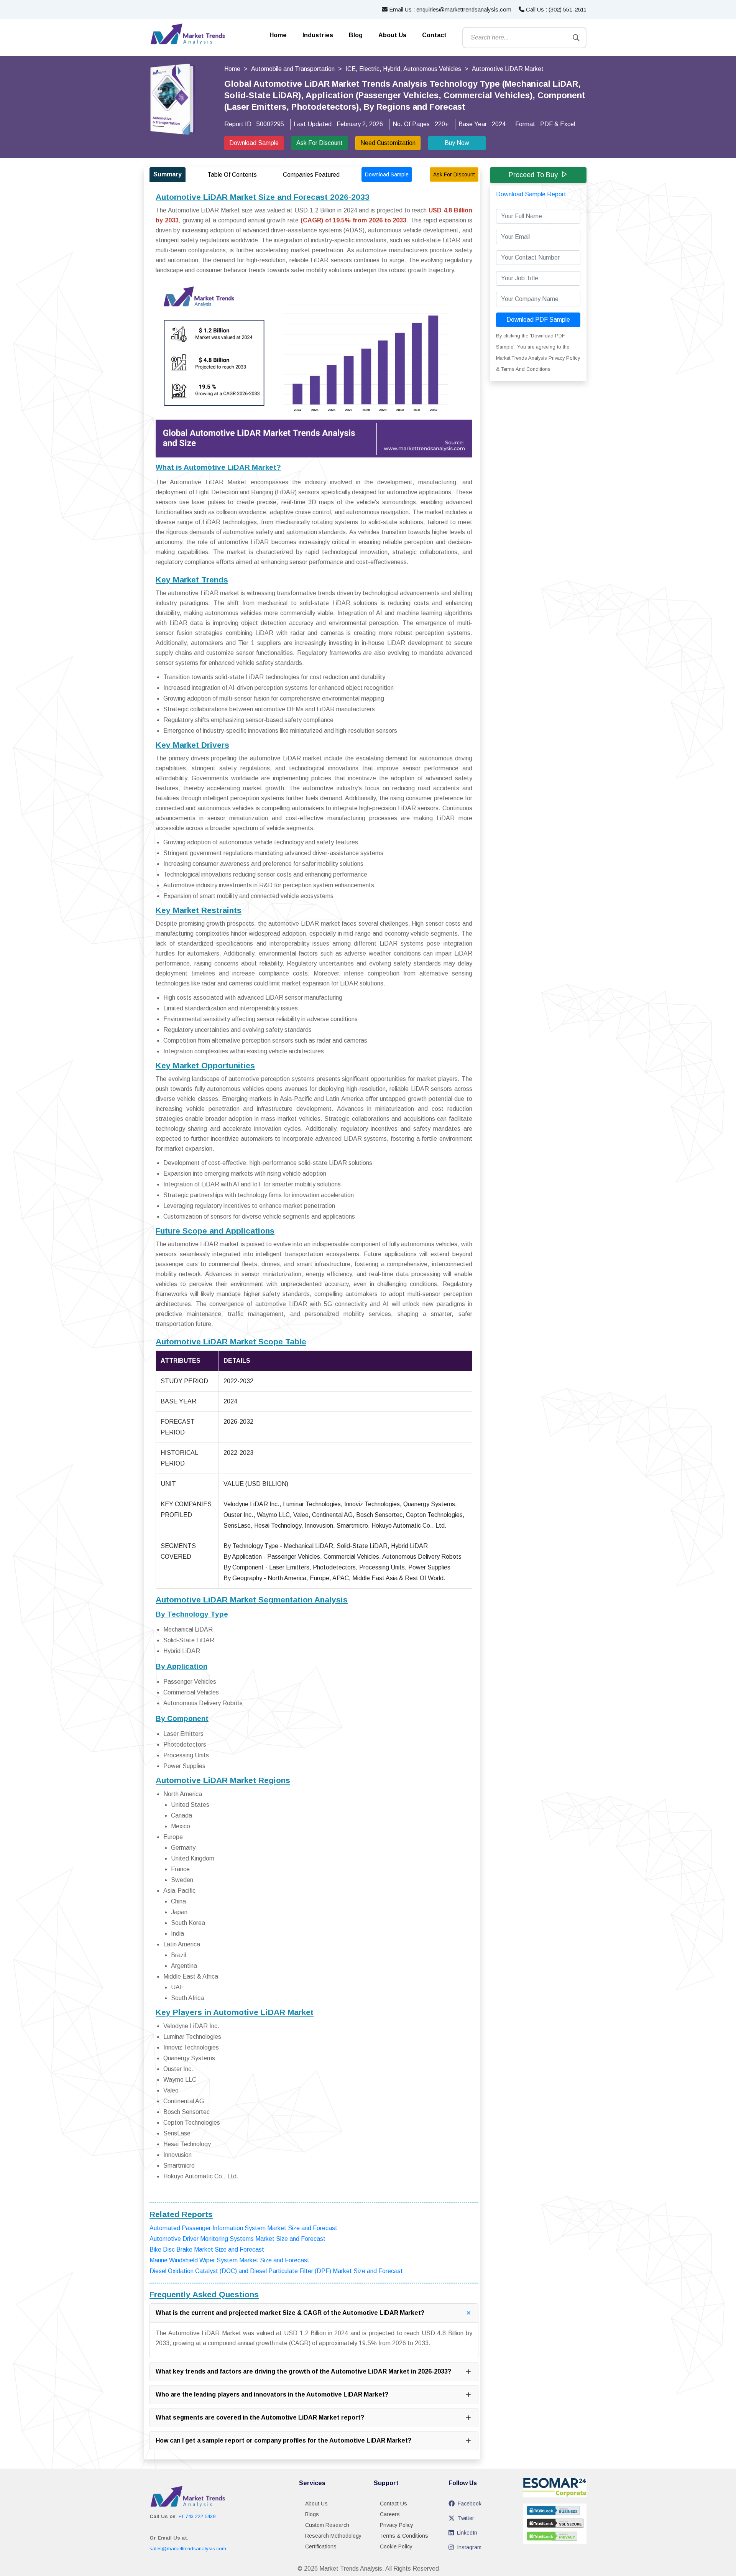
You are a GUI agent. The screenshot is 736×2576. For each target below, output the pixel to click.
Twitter (466, 2518)
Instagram (469, 2547)
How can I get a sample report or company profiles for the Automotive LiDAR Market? (283, 2440)
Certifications (321, 2546)
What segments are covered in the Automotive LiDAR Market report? (260, 2417)
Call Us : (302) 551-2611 (555, 9)
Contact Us (393, 2504)
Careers (390, 2514)
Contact (434, 35)
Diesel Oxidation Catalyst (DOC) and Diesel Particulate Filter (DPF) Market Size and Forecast (276, 2271)
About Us (392, 35)
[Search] (576, 38)
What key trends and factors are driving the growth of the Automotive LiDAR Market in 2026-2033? (303, 2371)
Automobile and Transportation (293, 69)
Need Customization (388, 143)
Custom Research (327, 2525)
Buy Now (457, 143)
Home (278, 35)
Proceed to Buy (533, 175)
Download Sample (254, 143)
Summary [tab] (168, 174)
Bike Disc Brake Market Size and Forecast (207, 2249)
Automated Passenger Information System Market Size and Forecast (243, 2228)
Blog (356, 35)
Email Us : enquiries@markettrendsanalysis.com (449, 9)
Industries (318, 35)
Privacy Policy (397, 2525)
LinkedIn (467, 2533)
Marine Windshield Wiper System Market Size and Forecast (229, 2260)
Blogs (312, 2514)
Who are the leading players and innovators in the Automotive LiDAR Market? (272, 2394)
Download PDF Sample (538, 320)
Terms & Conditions (404, 2536)
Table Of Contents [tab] (232, 175)
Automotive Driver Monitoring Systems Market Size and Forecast (237, 2239)
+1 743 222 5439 (197, 2516)
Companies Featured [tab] (311, 175)
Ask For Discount (320, 143)
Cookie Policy (396, 2546)
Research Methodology (333, 2536)
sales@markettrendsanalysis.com (188, 2549)
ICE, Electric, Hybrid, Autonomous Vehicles (403, 69)
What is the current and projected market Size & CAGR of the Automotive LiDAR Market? (290, 2313)
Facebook (470, 2504)
